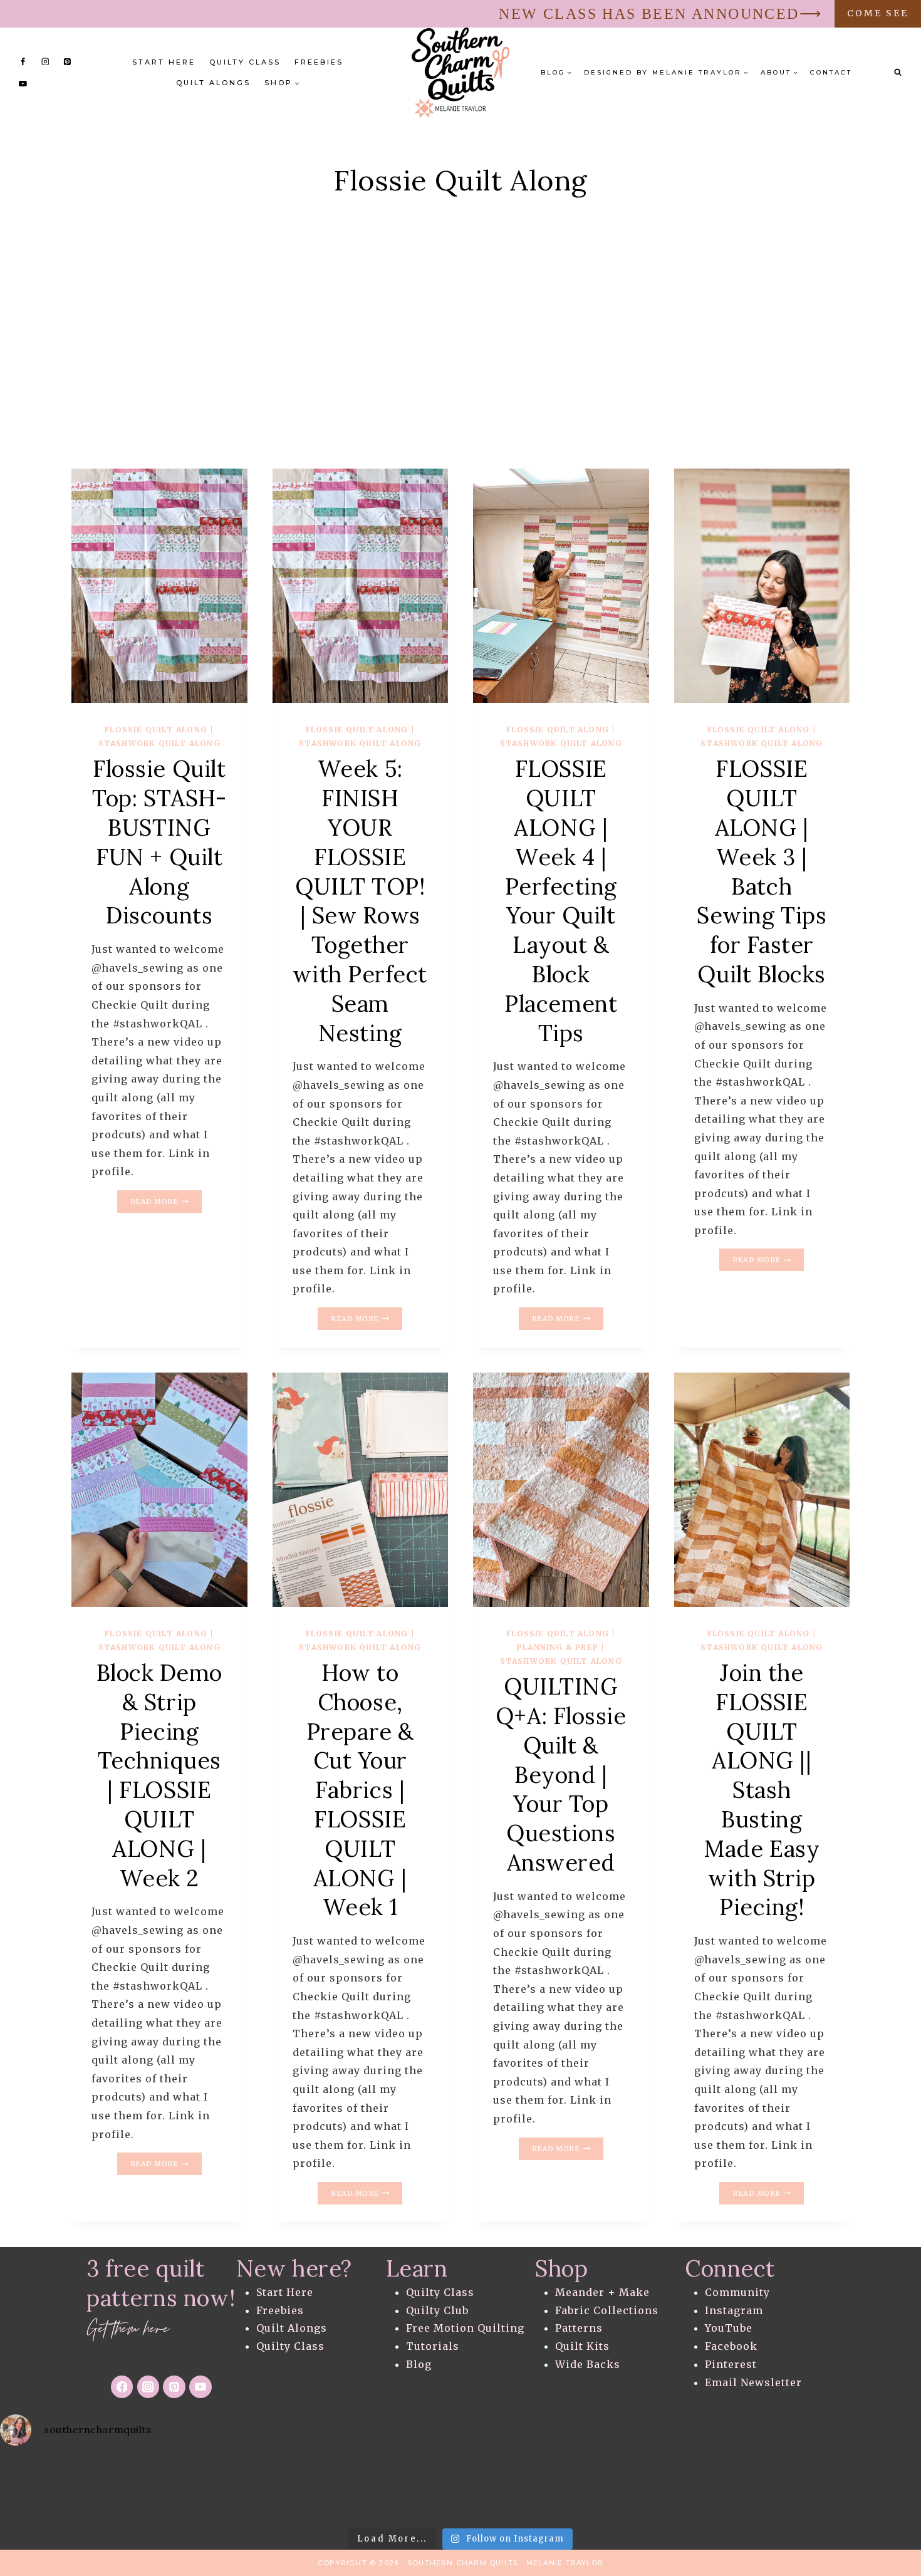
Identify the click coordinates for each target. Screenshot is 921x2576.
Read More (166, 1203)
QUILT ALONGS (213, 83)
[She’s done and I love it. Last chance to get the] (460, 2489)
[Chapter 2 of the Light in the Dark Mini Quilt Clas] (563, 2489)
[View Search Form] (898, 73)
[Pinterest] (67, 61)
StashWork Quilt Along (159, 743)
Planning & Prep (558, 1647)
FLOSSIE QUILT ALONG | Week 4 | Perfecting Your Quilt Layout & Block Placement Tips (561, 901)
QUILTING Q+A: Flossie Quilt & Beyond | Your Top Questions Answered (561, 1774)
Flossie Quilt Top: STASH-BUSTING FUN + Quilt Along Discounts (159, 842)
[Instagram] (45, 61)
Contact (831, 72)
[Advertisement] (460, 356)
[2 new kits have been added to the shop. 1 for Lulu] (870, 2489)
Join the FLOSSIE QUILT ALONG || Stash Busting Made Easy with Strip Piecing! (762, 1790)
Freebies (319, 62)
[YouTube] (23, 83)
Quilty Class (245, 62)
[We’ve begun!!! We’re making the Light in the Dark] (767, 2489)
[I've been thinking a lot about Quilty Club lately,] (51, 2489)
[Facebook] (23, 61)
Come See (878, 13)
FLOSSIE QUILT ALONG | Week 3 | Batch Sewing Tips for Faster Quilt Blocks (762, 871)
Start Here (164, 62)
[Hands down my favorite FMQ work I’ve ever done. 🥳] (358, 2489)
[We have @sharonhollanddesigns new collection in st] (153, 2489)
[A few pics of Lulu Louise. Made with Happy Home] (256, 2489)
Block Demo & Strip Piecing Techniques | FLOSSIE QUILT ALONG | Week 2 (160, 1775)
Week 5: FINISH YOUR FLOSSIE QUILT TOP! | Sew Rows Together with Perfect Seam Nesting (360, 901)
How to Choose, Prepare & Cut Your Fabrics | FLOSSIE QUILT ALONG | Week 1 (360, 1790)
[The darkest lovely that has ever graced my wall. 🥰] (665, 2489)
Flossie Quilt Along (156, 730)
